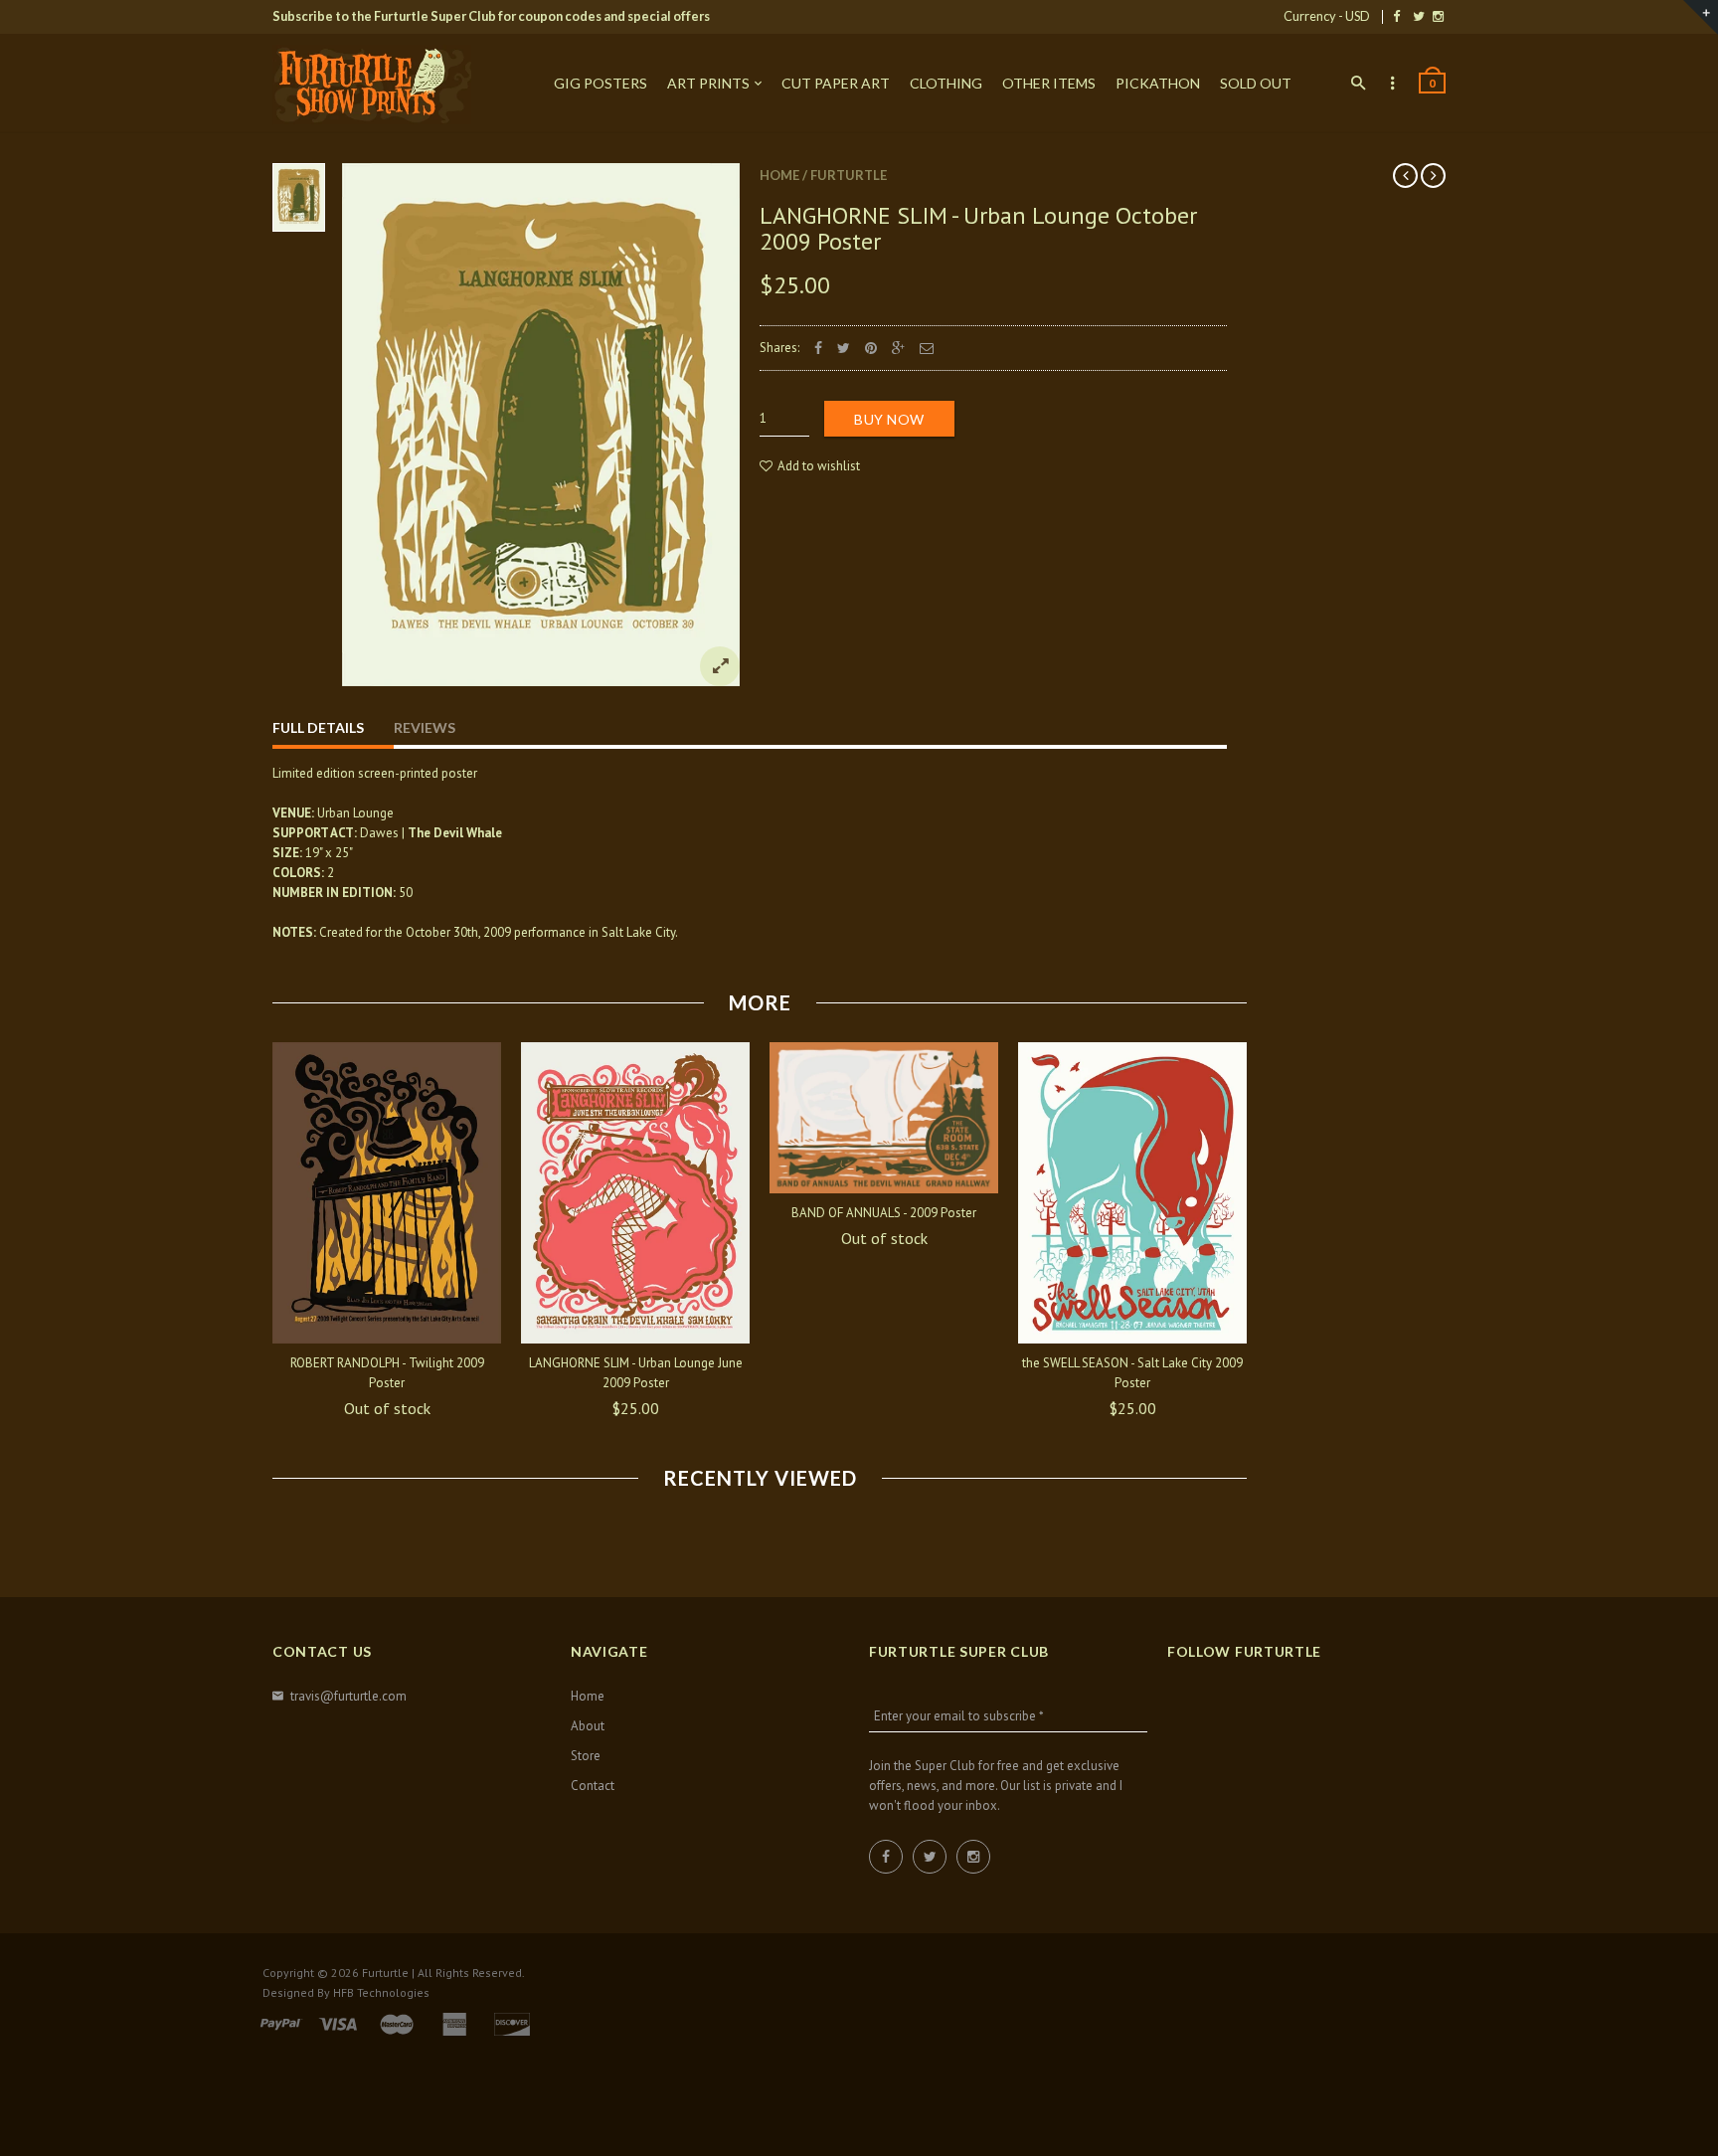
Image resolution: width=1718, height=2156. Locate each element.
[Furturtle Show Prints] (372, 85)
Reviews (425, 727)
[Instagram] (1438, 16)
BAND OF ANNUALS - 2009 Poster (884, 1213)
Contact (593, 1786)
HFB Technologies (381, 1992)
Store (586, 1756)
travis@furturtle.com (348, 1696)
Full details (318, 727)
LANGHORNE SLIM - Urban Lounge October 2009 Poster (978, 228)
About (588, 1726)
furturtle (849, 175)
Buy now (889, 419)
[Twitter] (1419, 16)
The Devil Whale (455, 833)
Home (779, 175)
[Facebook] (1396, 16)
